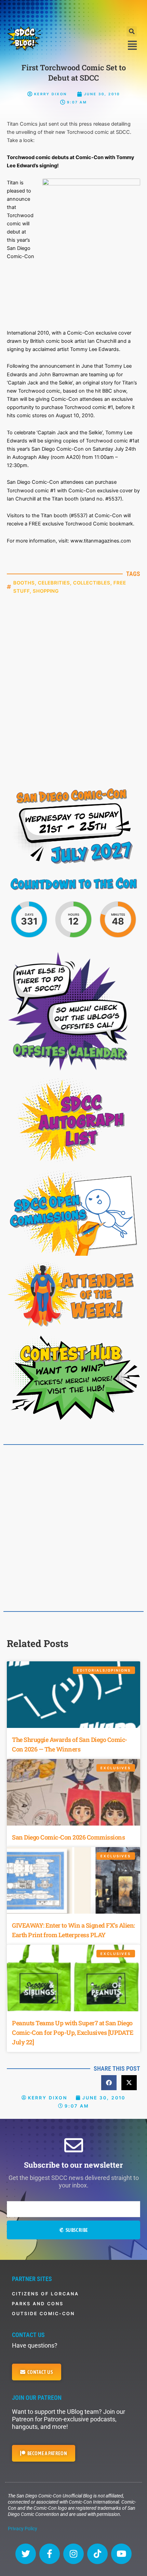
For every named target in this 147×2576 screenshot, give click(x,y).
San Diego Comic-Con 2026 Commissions (68, 1837)
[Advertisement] (73, 12)
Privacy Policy (23, 2529)
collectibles (92, 583)
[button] (132, 31)
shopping (46, 591)
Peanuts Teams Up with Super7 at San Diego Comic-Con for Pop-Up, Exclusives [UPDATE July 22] (72, 2032)
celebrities (54, 583)
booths (24, 583)
